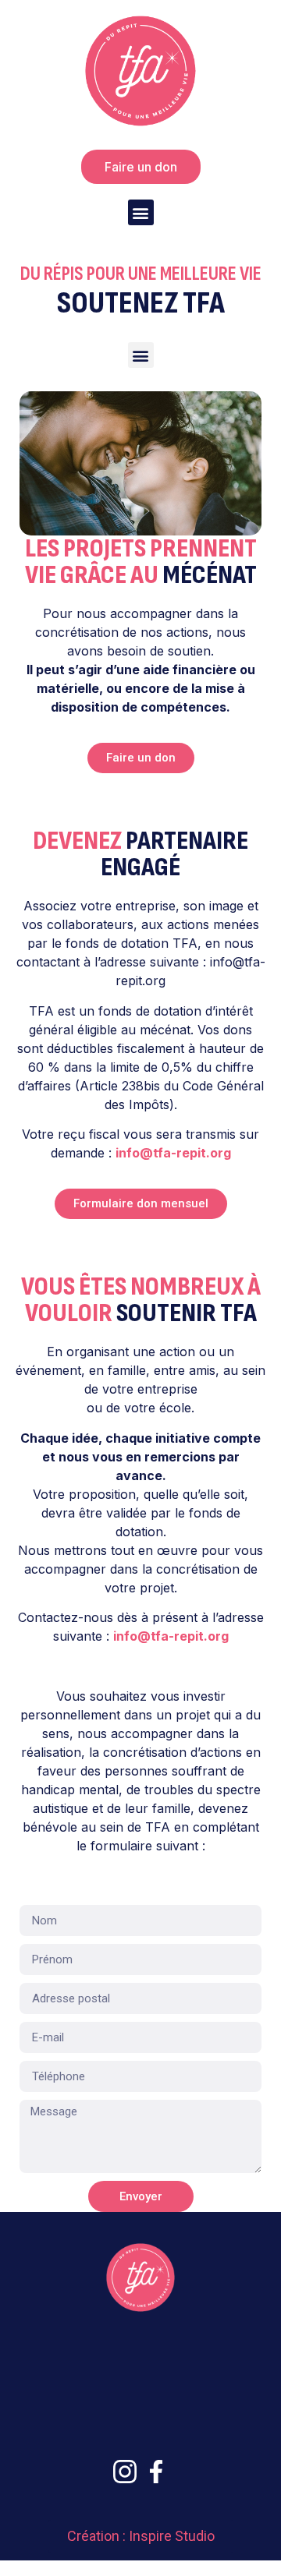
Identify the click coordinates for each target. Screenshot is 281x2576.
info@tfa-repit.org (173, 1153)
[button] (141, 212)
